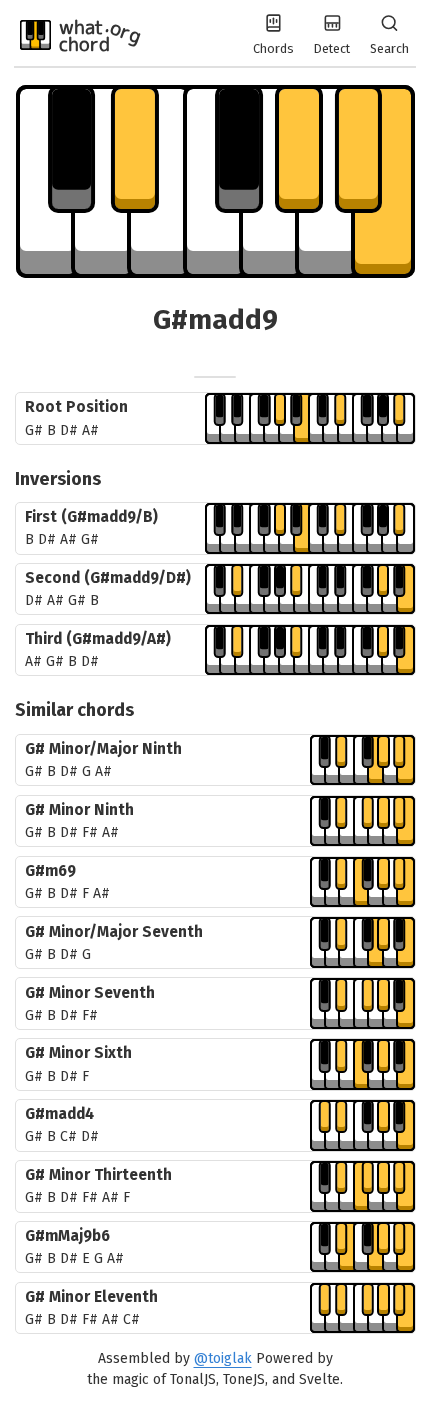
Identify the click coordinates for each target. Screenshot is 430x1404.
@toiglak (223, 1358)
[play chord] (310, 418)
